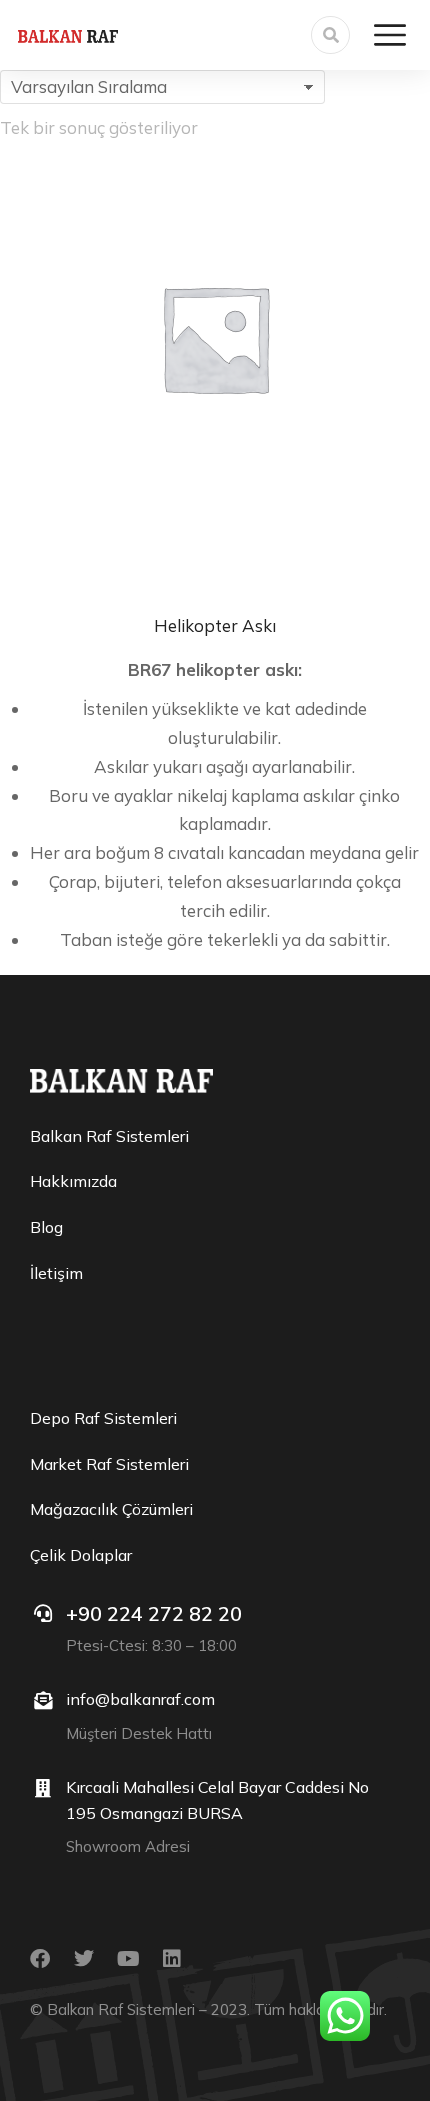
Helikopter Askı (215, 625)
